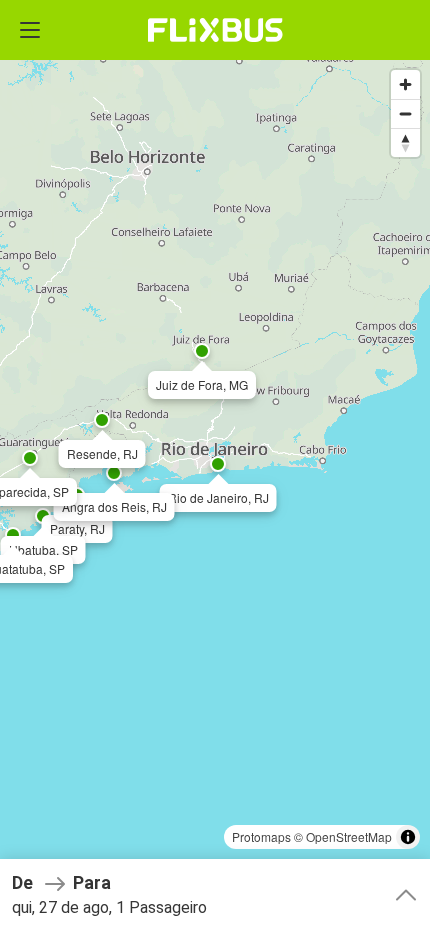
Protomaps (261, 836)
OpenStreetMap (349, 836)
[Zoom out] (405, 113)
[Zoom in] (405, 84)
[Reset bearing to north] (405, 142)
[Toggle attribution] (408, 837)
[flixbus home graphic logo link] (215, 30)
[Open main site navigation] (30, 30)
